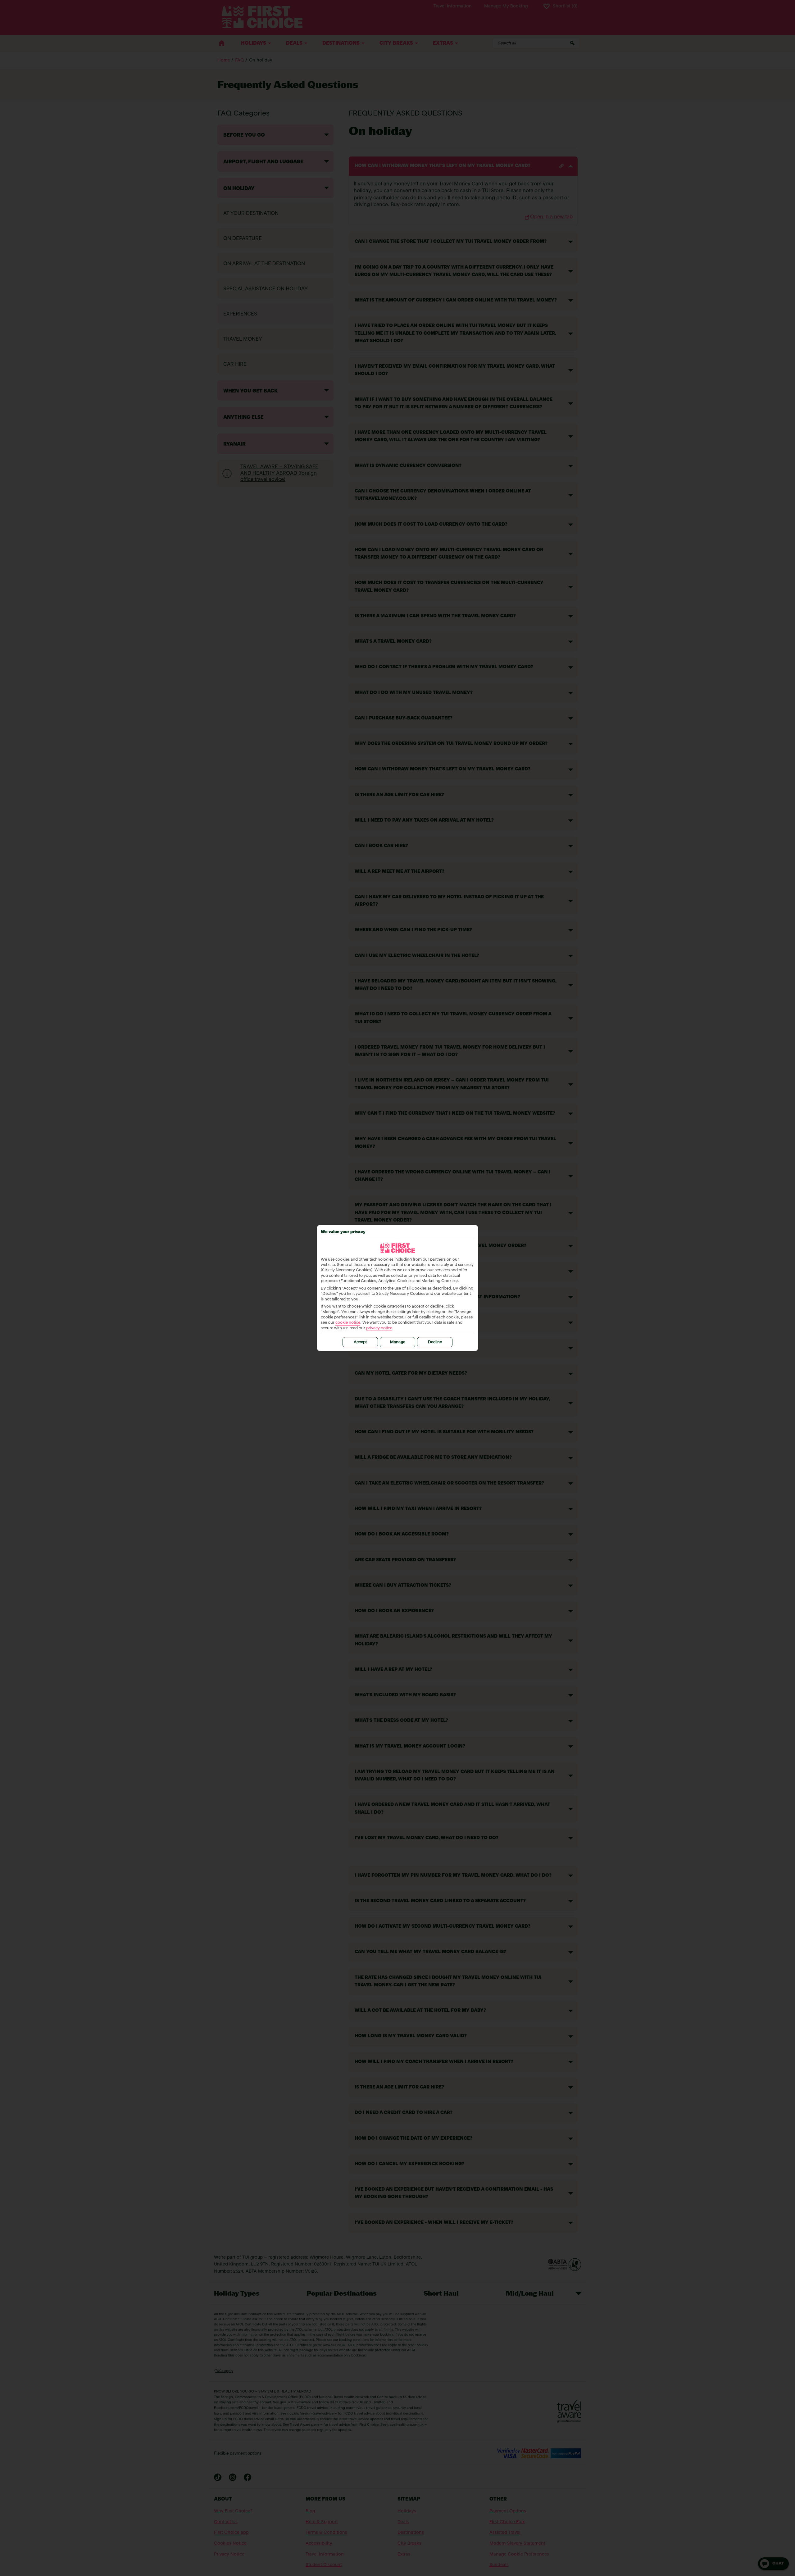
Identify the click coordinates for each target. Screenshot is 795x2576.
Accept (360, 1342)
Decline (435, 1342)
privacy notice (379, 1328)
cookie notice (348, 1323)
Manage (398, 1342)
